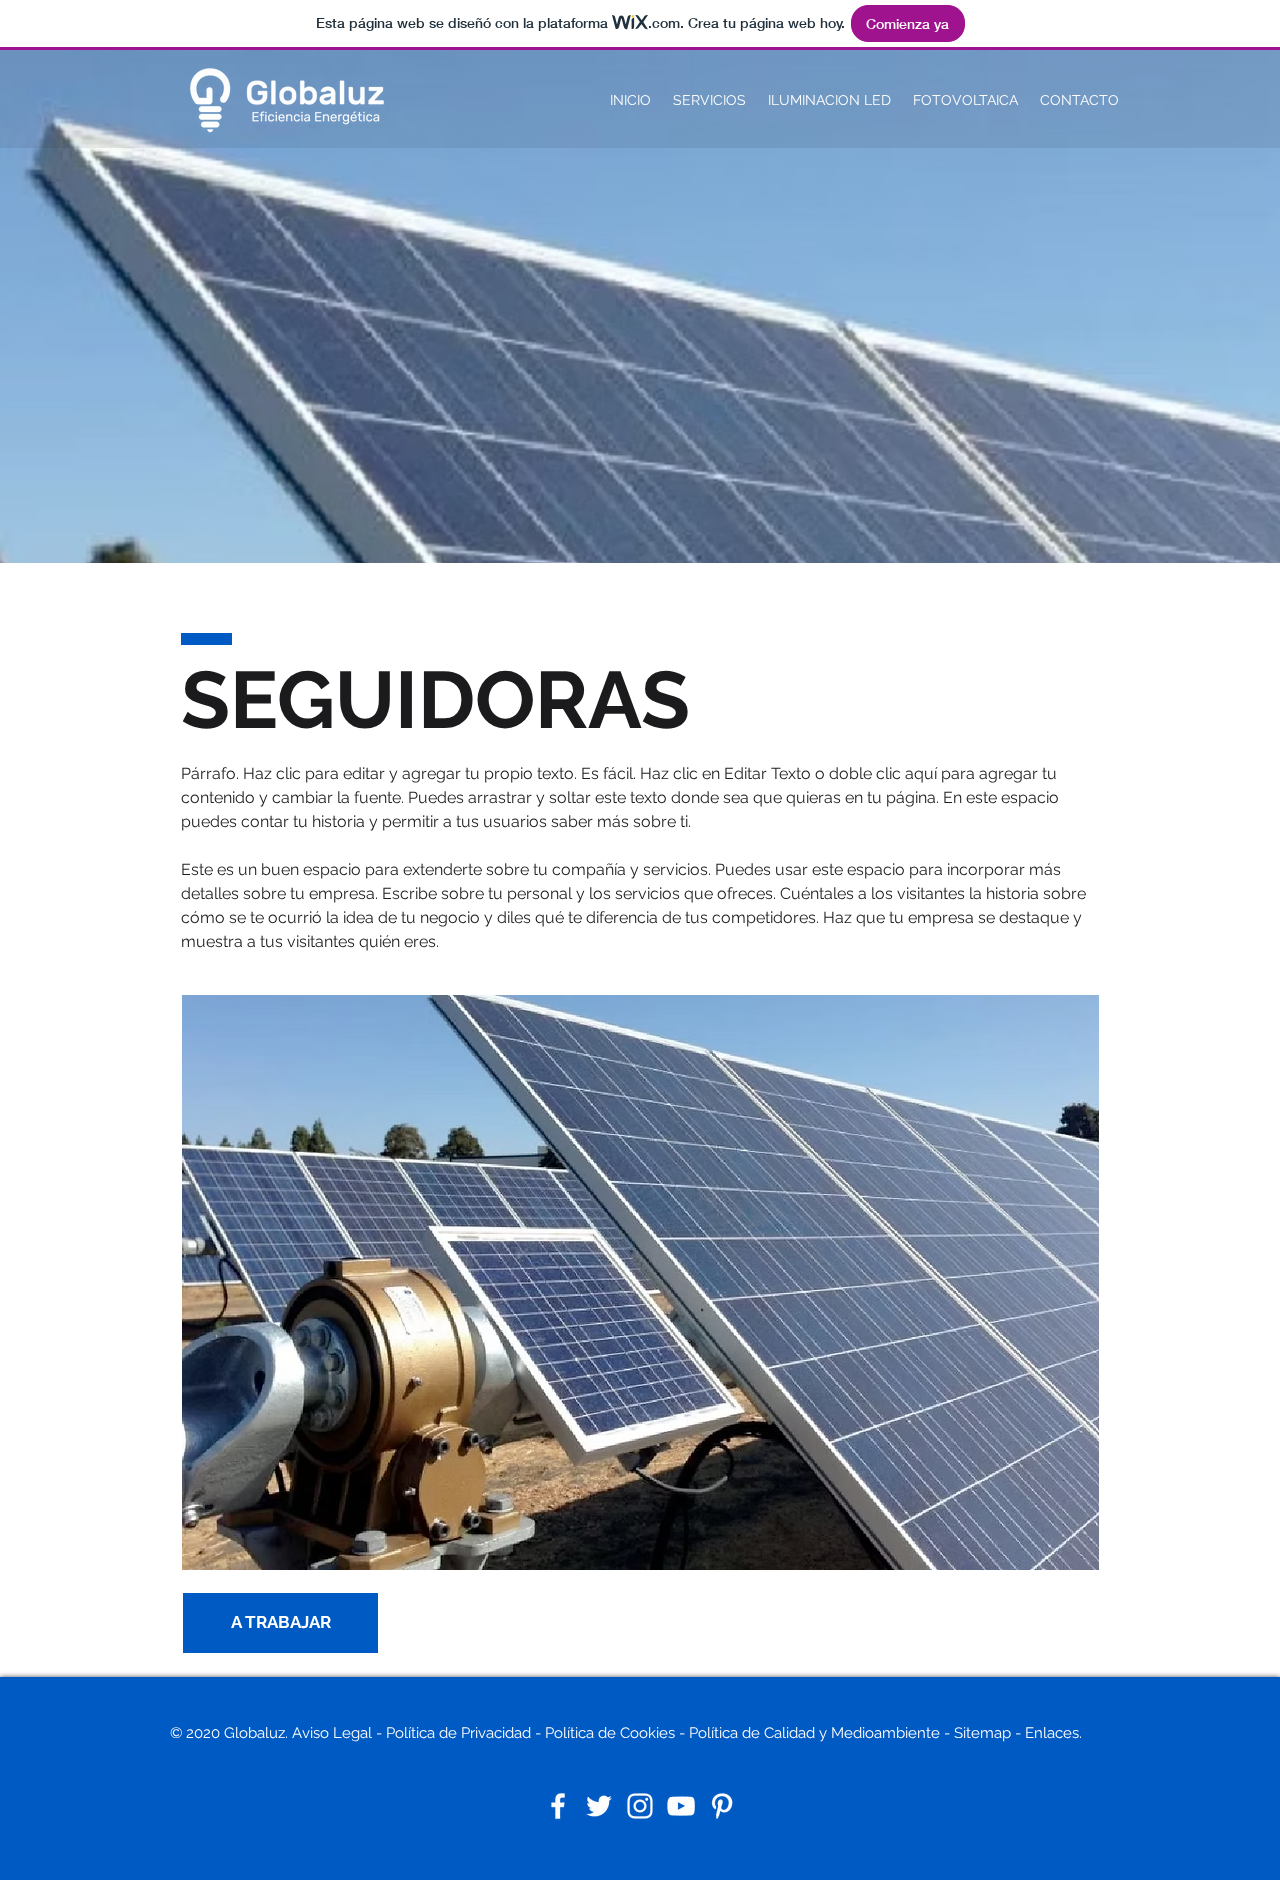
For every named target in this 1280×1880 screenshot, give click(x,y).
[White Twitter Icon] (599, 1806)
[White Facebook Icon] (558, 1806)
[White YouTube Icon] (681, 1806)
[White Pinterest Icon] (722, 1806)
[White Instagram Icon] (640, 1806)
